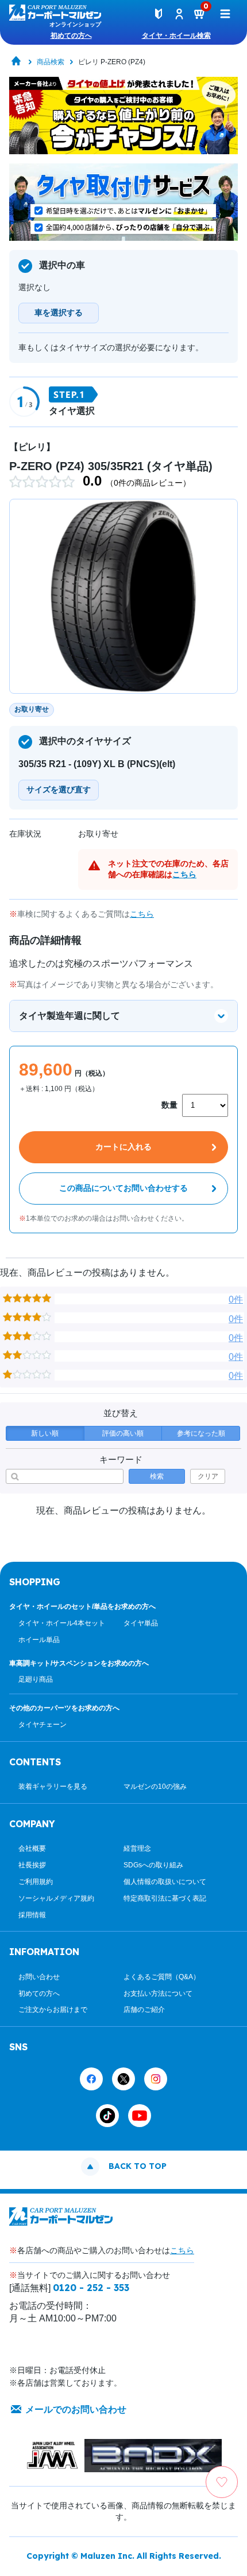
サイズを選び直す (59, 789)
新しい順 (45, 1433)
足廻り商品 (36, 1679)
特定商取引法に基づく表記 (165, 1898)
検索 (157, 1476)
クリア (208, 1476)
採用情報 (32, 1915)
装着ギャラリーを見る (53, 1787)
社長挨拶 (32, 1865)
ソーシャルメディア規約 (56, 1898)
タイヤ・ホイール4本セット (62, 1623)
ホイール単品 (39, 1640)
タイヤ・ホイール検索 (176, 36)
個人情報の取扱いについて (165, 1882)
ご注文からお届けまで (53, 2010)
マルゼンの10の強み (155, 1787)
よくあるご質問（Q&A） (162, 1977)
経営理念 (137, 1848)
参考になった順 (201, 1433)
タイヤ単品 (141, 1623)
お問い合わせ (39, 1977)
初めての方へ (71, 36)
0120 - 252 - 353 (91, 2288)
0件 (236, 1299)
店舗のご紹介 (144, 2010)
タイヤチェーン (43, 1725)
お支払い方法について (158, 1993)
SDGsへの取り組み (153, 1865)
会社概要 (32, 1848)
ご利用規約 (36, 1882)
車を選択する (59, 312)
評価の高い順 (123, 1433)
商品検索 (51, 62)
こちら (184, 874)
